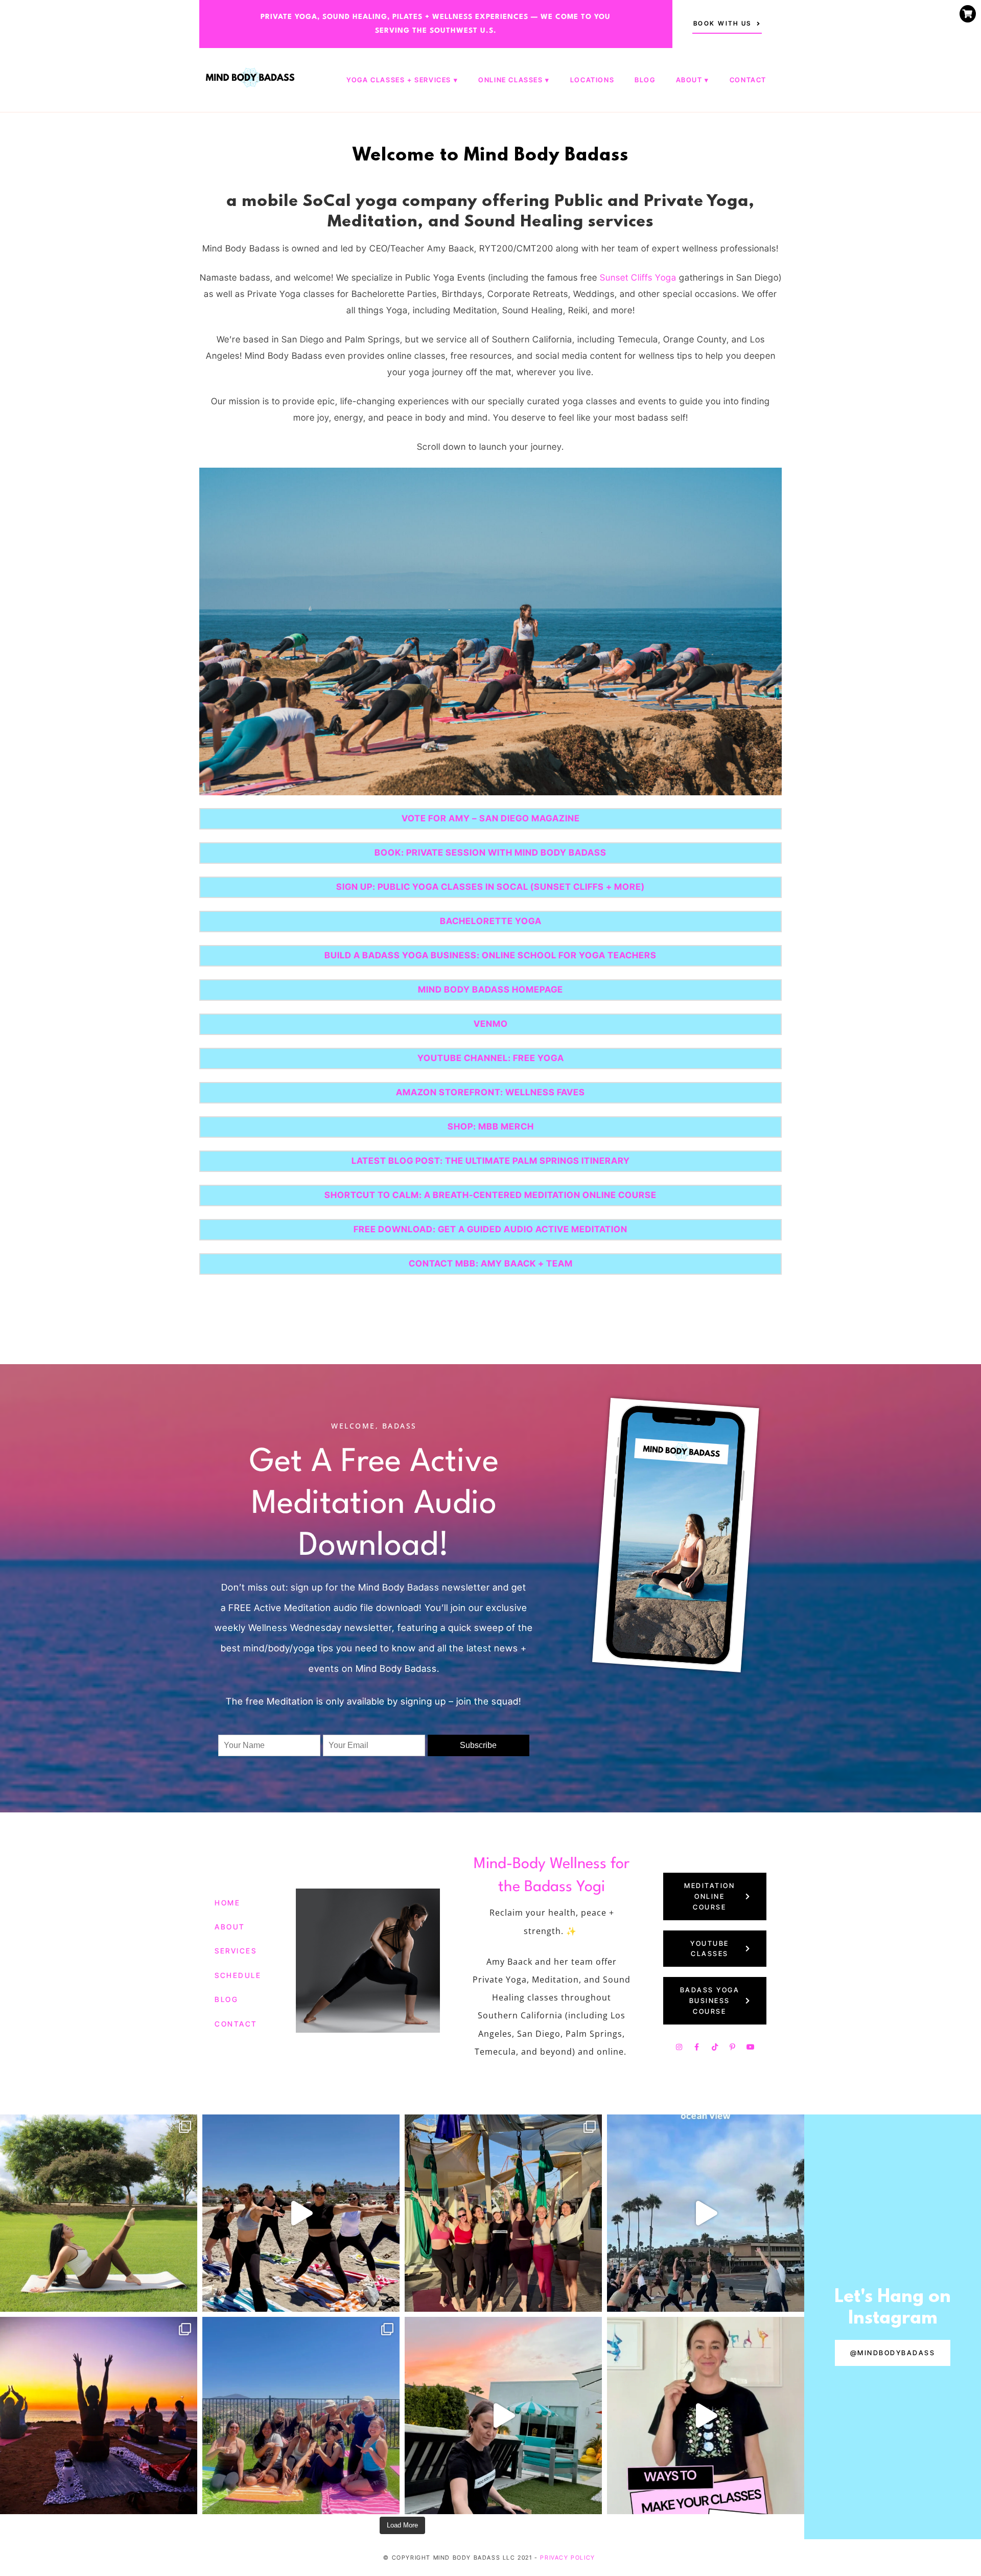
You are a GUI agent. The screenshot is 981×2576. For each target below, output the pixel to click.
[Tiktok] (715, 2047)
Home (227, 1903)
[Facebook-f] (697, 2047)
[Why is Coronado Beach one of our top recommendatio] (301, 2213)
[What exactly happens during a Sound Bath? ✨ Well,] (503, 2416)
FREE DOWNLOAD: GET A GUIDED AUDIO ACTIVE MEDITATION (491, 1229)
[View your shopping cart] (968, 14)
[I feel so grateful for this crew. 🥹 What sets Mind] (503, 2213)
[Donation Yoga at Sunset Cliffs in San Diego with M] (706, 2213)
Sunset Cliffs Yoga (638, 278)
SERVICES (236, 1951)
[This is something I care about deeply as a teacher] (706, 2416)
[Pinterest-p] (733, 2047)
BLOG (226, 1999)
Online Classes (510, 80)
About (689, 80)
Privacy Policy (567, 2558)
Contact (748, 80)
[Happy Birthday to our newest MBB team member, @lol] (99, 2213)
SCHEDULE (238, 1975)
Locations (592, 80)
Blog (645, 80)
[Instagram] (679, 2047)
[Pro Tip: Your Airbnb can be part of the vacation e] (301, 2416)
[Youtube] (751, 2047)
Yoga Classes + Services (399, 80)
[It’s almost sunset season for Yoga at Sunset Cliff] (99, 2416)
